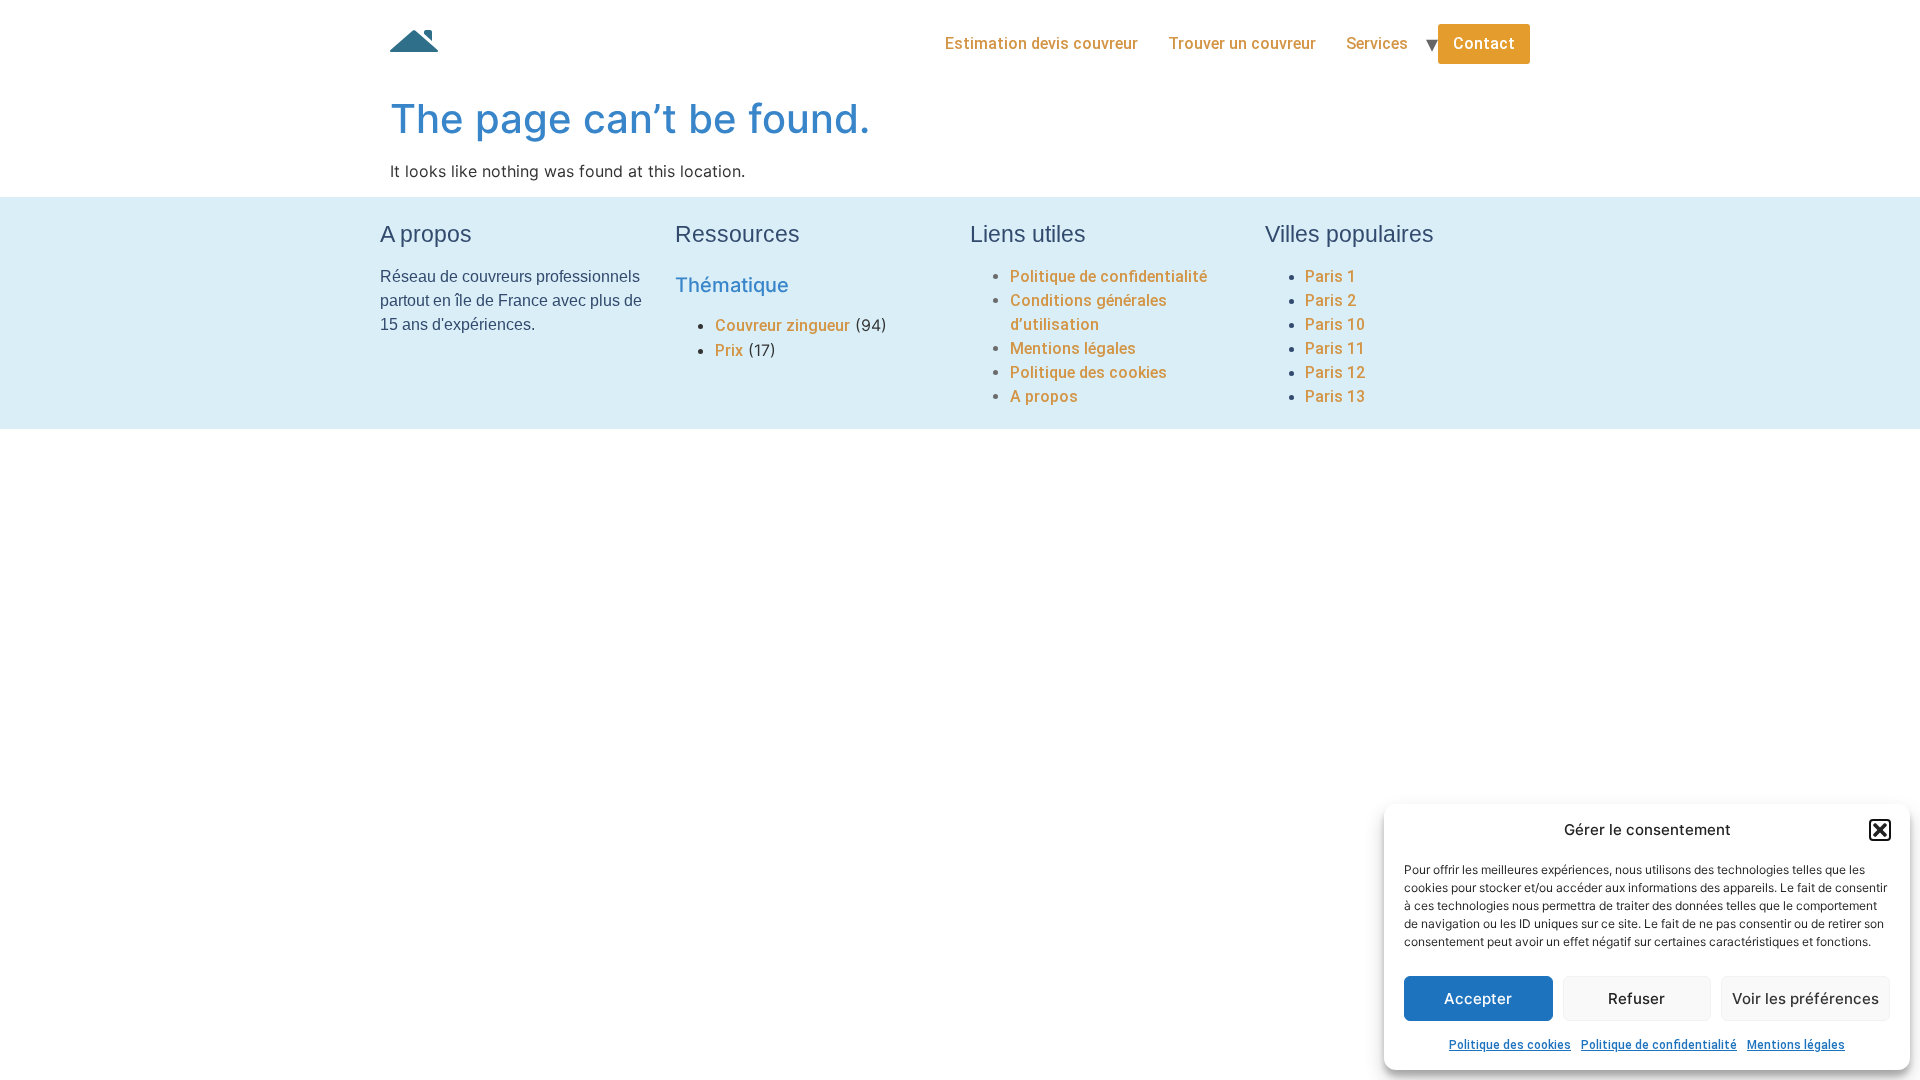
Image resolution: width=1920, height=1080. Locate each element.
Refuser (1636, 998)
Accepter (1478, 998)
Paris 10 (1335, 324)
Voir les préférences (1805, 998)
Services (1377, 43)
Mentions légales (1796, 1045)
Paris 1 (1330, 276)
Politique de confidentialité (1659, 1045)
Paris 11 (1335, 348)
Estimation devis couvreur (1041, 43)
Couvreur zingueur (782, 325)
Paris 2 (1330, 300)
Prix (729, 350)
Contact (1484, 43)
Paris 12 (1335, 372)
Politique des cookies (1510, 1045)
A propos (1044, 396)
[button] (1880, 830)
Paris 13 (1335, 396)
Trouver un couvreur (1242, 43)
